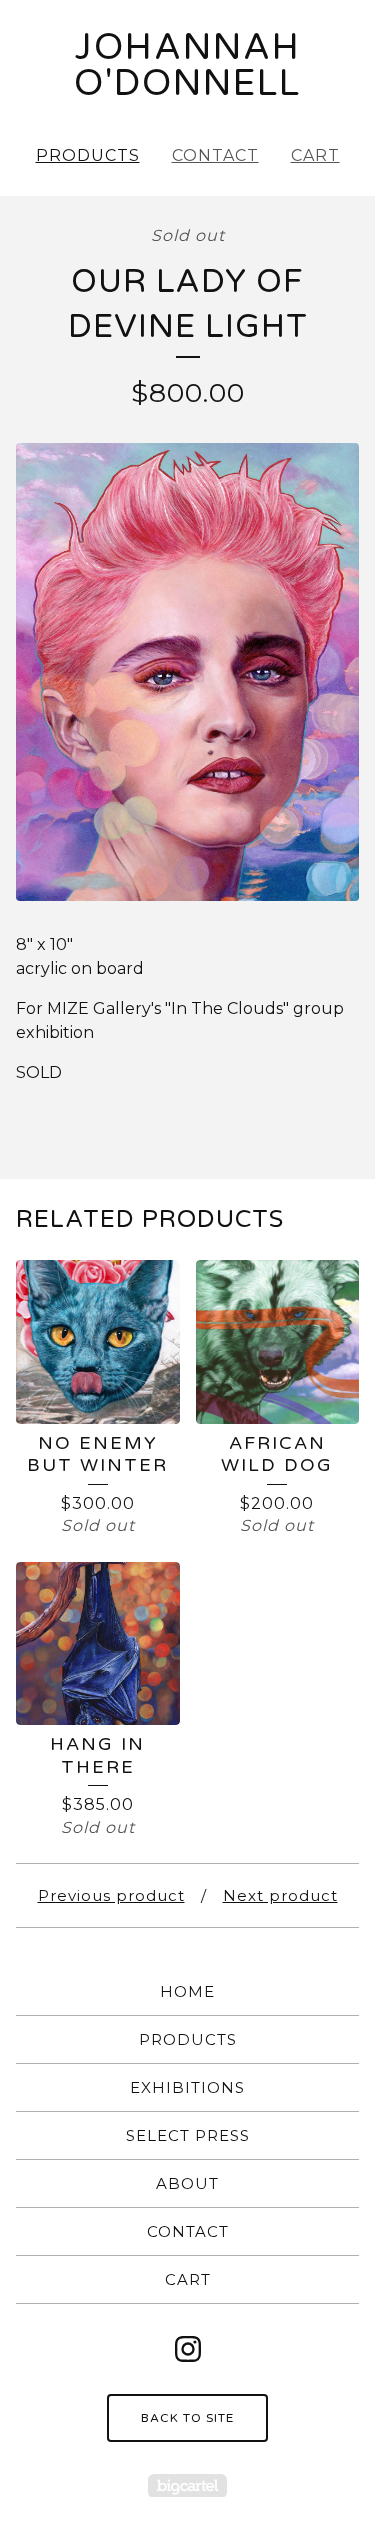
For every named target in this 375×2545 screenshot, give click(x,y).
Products (88, 155)
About (187, 2183)
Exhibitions (187, 2087)
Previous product (111, 1895)
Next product (280, 1895)
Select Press (188, 2135)
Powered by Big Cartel (187, 2485)
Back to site (187, 2418)
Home (187, 1991)
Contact (215, 155)
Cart (315, 155)
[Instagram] (188, 2349)
